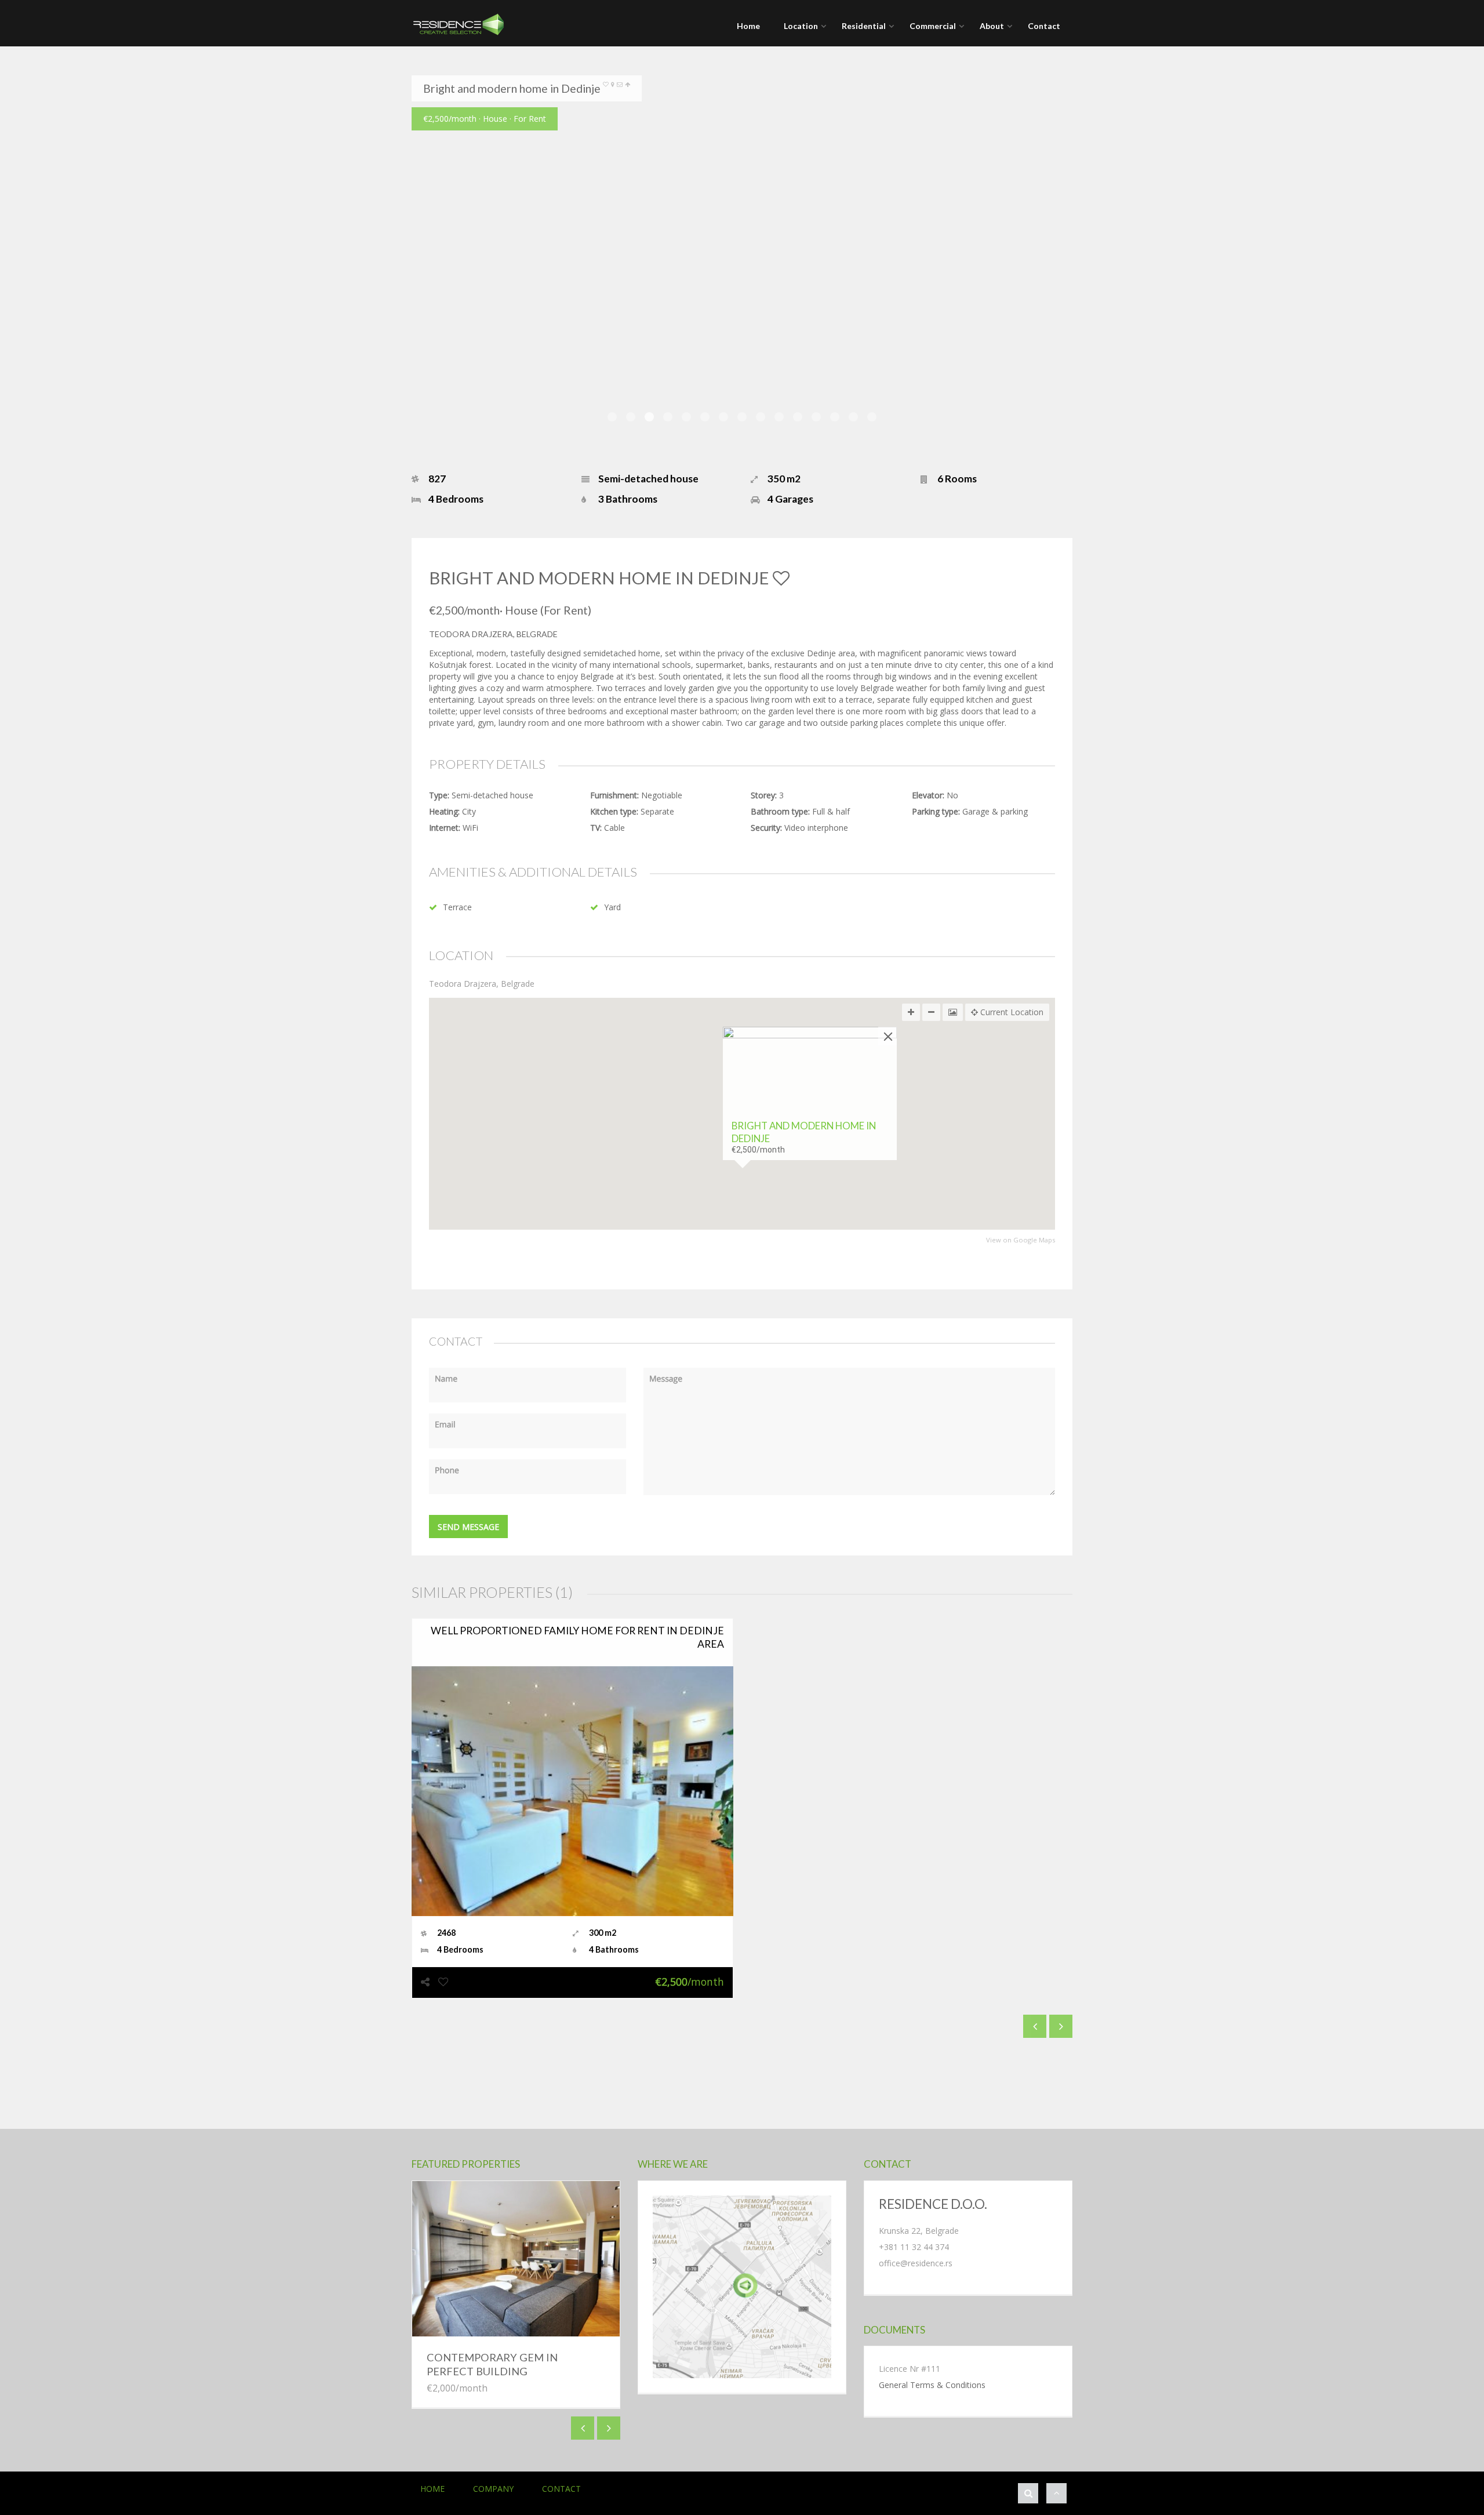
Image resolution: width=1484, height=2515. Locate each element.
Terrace (457, 907)
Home (748, 26)
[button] (742, 1198)
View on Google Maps (1021, 1240)
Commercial (933, 26)
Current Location (1011, 1012)
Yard (612, 907)
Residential (864, 26)
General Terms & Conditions (932, 2385)
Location (801, 26)
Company (493, 2489)
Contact (1044, 26)
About (992, 26)
